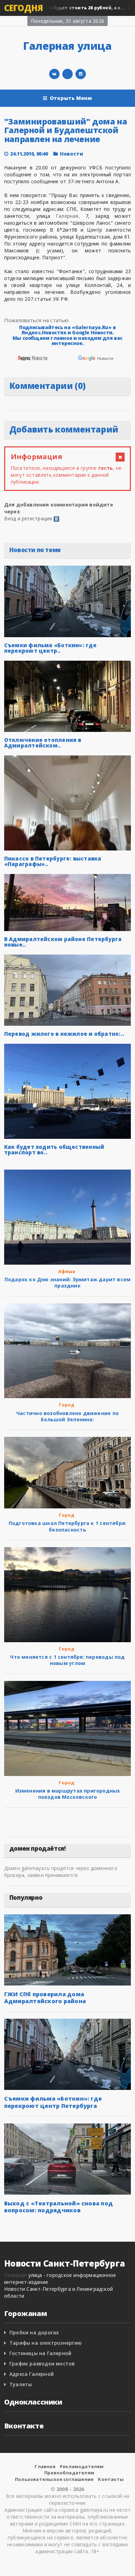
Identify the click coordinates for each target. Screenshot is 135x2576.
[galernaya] (81, 74)
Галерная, (68, 216)
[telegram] (67, 74)
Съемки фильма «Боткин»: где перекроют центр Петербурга (53, 2102)
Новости (71, 154)
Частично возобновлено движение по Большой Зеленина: (67, 1416)
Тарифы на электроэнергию (46, 2343)
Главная (45, 2466)
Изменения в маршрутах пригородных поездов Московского (68, 1794)
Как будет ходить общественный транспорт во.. (54, 1150)
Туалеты (21, 2384)
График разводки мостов (42, 2364)
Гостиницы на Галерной (40, 2353)
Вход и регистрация (28, 518)
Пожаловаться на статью (37, 320)
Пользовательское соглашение (54, 2479)
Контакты (111, 2479)
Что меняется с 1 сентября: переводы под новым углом (67, 1660)
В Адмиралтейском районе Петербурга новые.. (63, 942)
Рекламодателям (82, 2466)
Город (67, 1405)
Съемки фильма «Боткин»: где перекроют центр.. (50, 648)
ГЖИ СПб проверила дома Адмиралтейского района (45, 1998)
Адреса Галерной (31, 2374)
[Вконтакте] (54, 74)
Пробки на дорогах (34, 2332)
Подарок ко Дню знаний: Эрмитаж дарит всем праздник (68, 1282)
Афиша (67, 1271)
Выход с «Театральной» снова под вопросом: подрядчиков (58, 2207)
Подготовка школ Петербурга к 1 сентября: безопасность (67, 1526)
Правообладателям (69, 2473)
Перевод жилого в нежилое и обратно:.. (64, 1034)
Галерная (16, 2275)
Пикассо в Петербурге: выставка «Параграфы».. (53, 861)
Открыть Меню (71, 98)
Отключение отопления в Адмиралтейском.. (43, 743)
